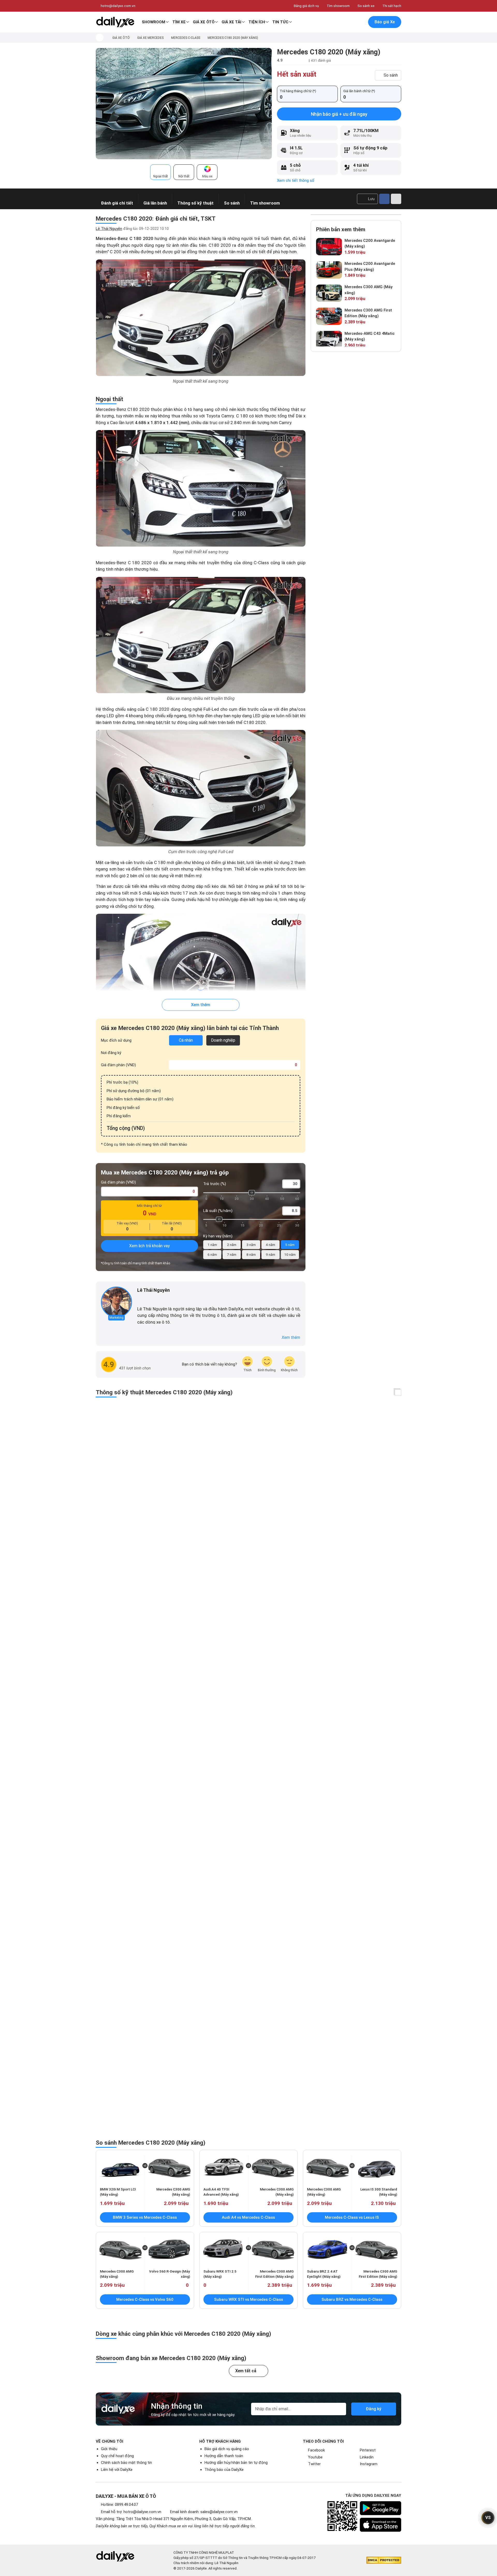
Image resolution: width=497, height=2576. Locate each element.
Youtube (315, 2457)
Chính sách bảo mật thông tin (126, 2463)
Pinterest (368, 2450)
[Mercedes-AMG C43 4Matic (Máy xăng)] (329, 340)
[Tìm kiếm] (338, 22)
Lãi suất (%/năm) (218, 1211)
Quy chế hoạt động (117, 2456)
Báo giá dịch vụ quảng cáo (227, 2449)
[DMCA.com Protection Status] (384, 2560)
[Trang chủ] (100, 38)
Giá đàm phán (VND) (118, 1065)
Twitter (314, 2464)
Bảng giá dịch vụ (306, 6)
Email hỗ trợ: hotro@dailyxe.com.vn (131, 2512)
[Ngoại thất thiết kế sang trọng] (201, 318)
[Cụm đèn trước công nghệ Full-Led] (201, 788)
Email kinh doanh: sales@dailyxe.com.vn (204, 2512)
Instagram (369, 2464)
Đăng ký (374, 2409)
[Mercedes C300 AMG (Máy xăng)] (329, 293)
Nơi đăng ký (111, 1053)
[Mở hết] (398, 1393)
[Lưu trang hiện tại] (349, 22)
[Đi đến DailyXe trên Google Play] (381, 2508)
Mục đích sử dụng (116, 1040)
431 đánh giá (321, 60)
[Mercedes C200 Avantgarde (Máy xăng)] (329, 247)
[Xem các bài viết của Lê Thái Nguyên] (116, 1302)
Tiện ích (257, 22)
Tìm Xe (179, 22)
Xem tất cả (246, 2371)
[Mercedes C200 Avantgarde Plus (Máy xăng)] (329, 270)
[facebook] (140, 1299)
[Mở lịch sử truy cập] (360, 22)
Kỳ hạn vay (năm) (218, 1236)
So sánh (391, 75)
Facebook (316, 2450)
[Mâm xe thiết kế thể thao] (201, 972)
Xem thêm (201, 1005)
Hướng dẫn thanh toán (224, 2456)
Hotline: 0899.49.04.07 (119, 2505)
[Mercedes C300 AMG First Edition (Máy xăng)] (329, 316)
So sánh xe (366, 6)
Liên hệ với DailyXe (117, 2470)
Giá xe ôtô (204, 22)
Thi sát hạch (392, 6)
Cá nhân (186, 1040)
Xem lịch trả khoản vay (149, 1246)
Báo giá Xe (385, 22)
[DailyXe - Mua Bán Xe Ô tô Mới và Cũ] (115, 22)
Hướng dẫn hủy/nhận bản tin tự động (236, 2463)
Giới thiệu (109, 2449)
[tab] (160, 172)
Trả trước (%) (215, 1184)
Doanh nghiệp (223, 1040)
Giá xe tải (231, 22)
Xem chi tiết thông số (296, 180)
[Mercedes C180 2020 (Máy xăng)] (184, 103)
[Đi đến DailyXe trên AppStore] (381, 2525)
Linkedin (367, 2457)
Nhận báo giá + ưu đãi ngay (339, 114)
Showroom (154, 22)
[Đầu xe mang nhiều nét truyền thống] (201, 635)
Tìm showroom (338, 6)
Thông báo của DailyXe (224, 2470)
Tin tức (280, 22)
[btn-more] (396, 199)
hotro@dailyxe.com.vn (118, 6)
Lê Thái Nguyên (109, 229)
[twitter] (147, 1299)
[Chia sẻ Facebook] (384, 199)
